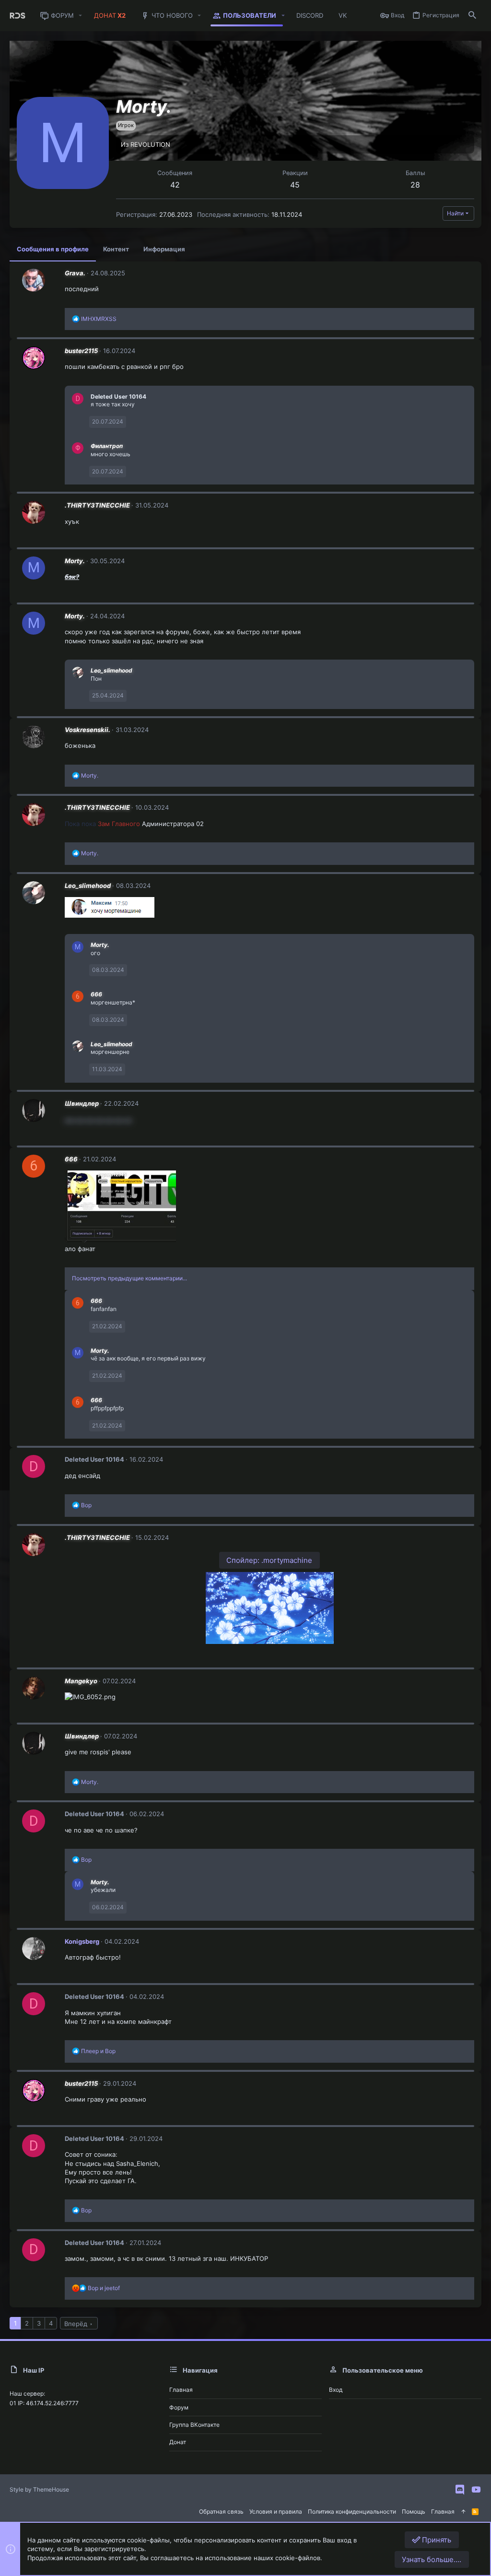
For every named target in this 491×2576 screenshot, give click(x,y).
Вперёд (76, 2324)
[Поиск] (472, 16)
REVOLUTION (150, 144)
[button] (81, 16)
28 (415, 185)
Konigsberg (82, 1941)
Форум (179, 2407)
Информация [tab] (164, 249)
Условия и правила (276, 2511)
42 (175, 185)
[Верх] (463, 2512)
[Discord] (460, 2490)
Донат (178, 2442)
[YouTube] (476, 2490)
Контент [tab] (116, 249)
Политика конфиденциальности (352, 2511)
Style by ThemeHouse (39, 2489)
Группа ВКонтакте (194, 2425)
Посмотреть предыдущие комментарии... (129, 1278)
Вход (336, 2390)
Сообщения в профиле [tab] (53, 249)
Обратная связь (221, 2511)
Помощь (414, 2511)
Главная (181, 2390)
